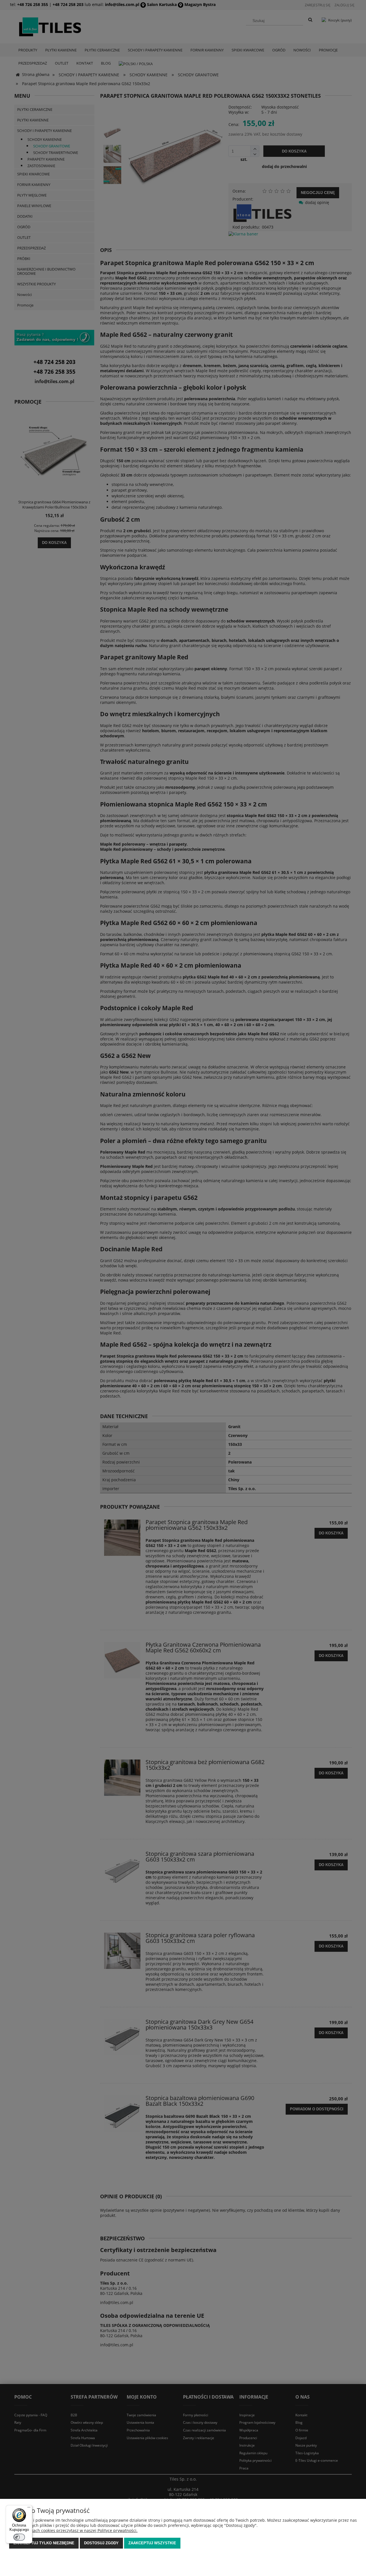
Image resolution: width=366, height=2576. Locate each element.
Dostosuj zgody (101, 2543)
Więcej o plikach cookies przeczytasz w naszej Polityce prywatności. (73, 2530)
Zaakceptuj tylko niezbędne (44, 2543)
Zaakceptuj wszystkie (152, 2543)
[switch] (19, 2537)
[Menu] (29, 2509)
